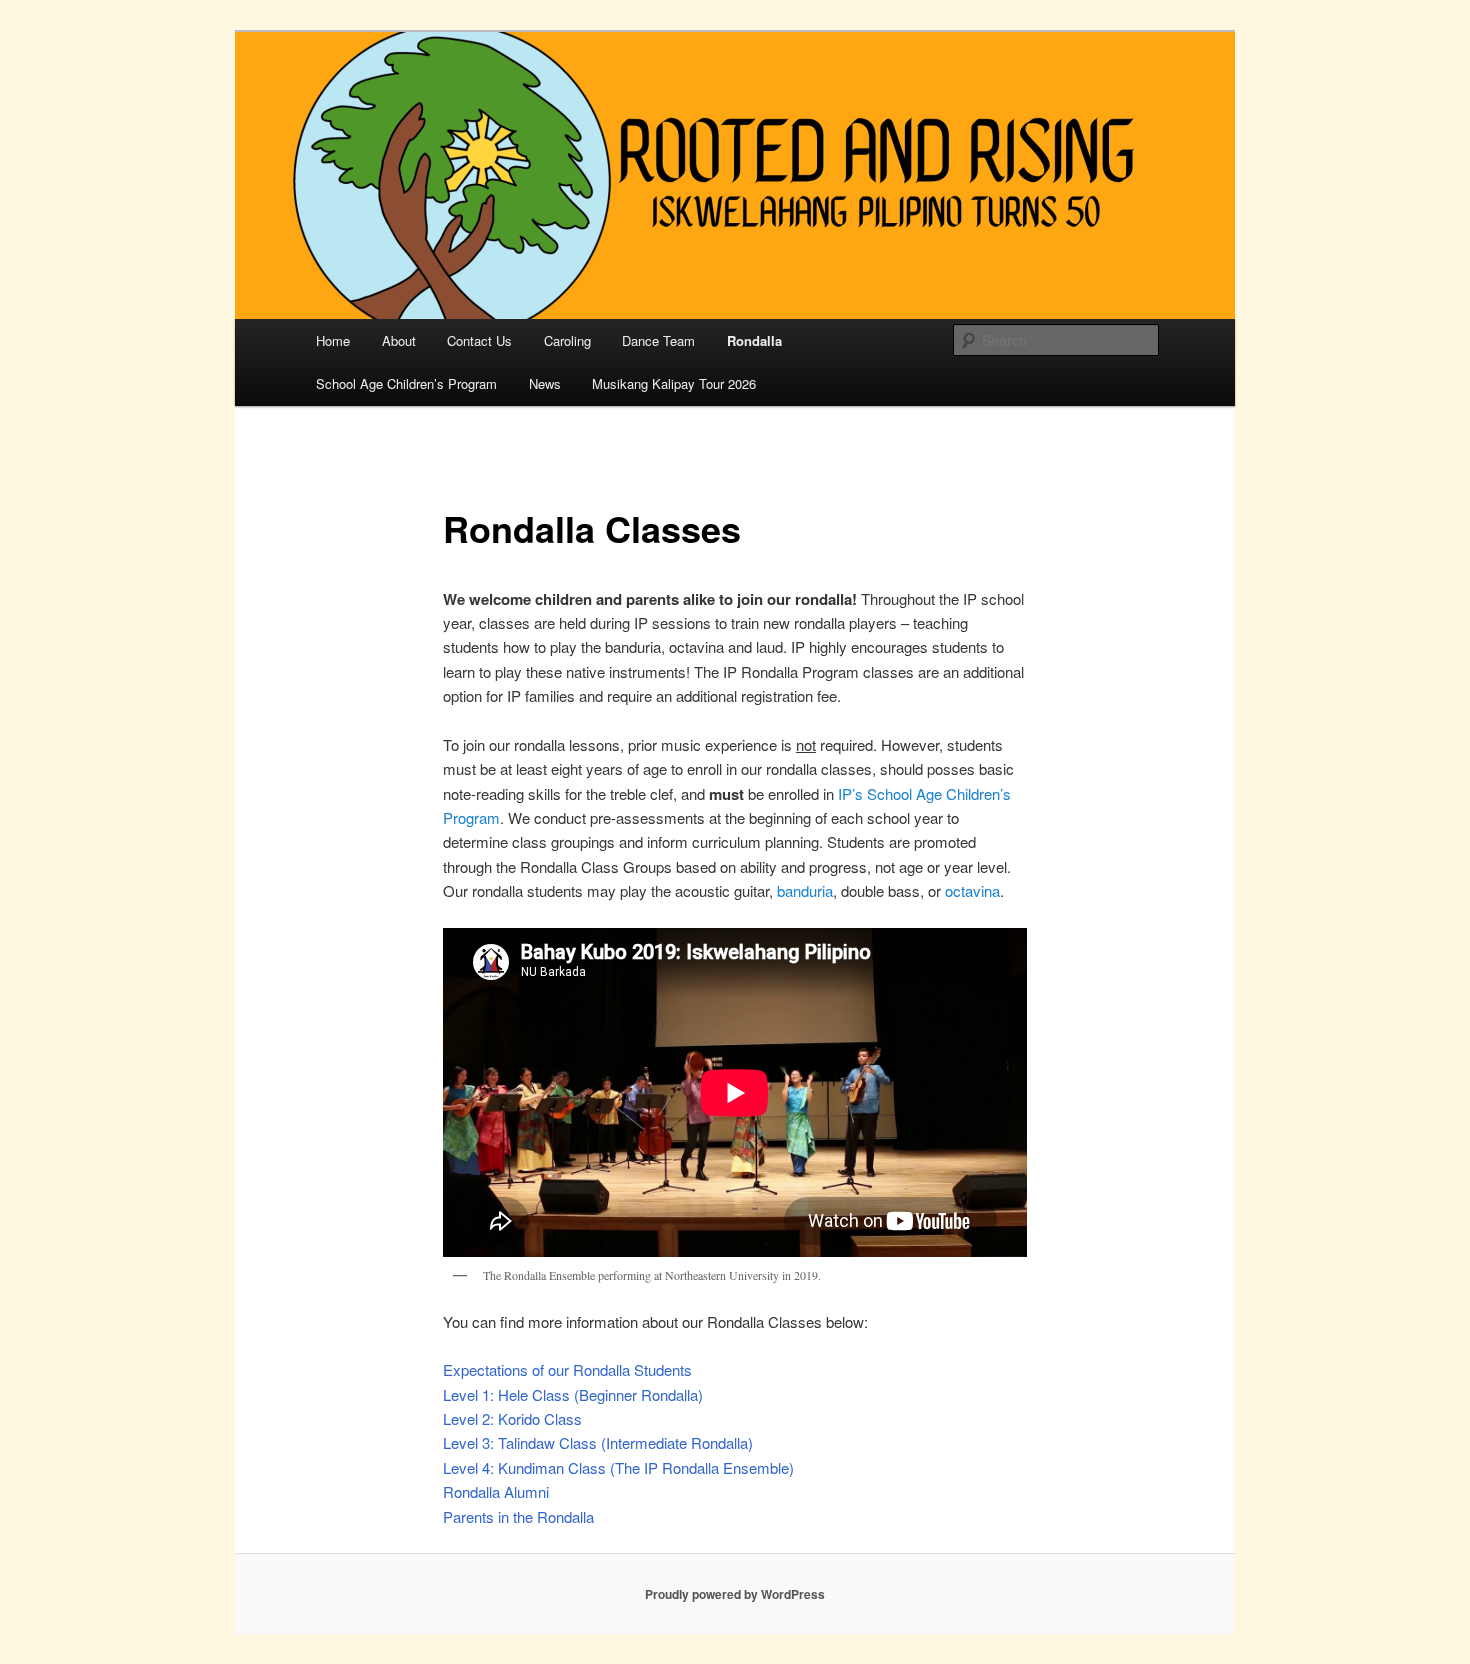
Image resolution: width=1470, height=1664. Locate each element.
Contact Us (479, 340)
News (545, 383)
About (399, 340)
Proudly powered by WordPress (735, 1594)
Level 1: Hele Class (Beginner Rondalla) (573, 1394)
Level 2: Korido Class (512, 1418)
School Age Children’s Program (406, 383)
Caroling (567, 340)
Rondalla (754, 340)
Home (333, 340)
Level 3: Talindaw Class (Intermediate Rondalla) (598, 1442)
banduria (805, 890)
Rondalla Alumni (496, 1491)
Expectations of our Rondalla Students (567, 1369)
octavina (972, 890)
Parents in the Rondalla (518, 1516)
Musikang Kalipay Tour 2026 (674, 383)
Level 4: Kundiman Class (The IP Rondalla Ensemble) (618, 1467)
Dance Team (658, 340)
